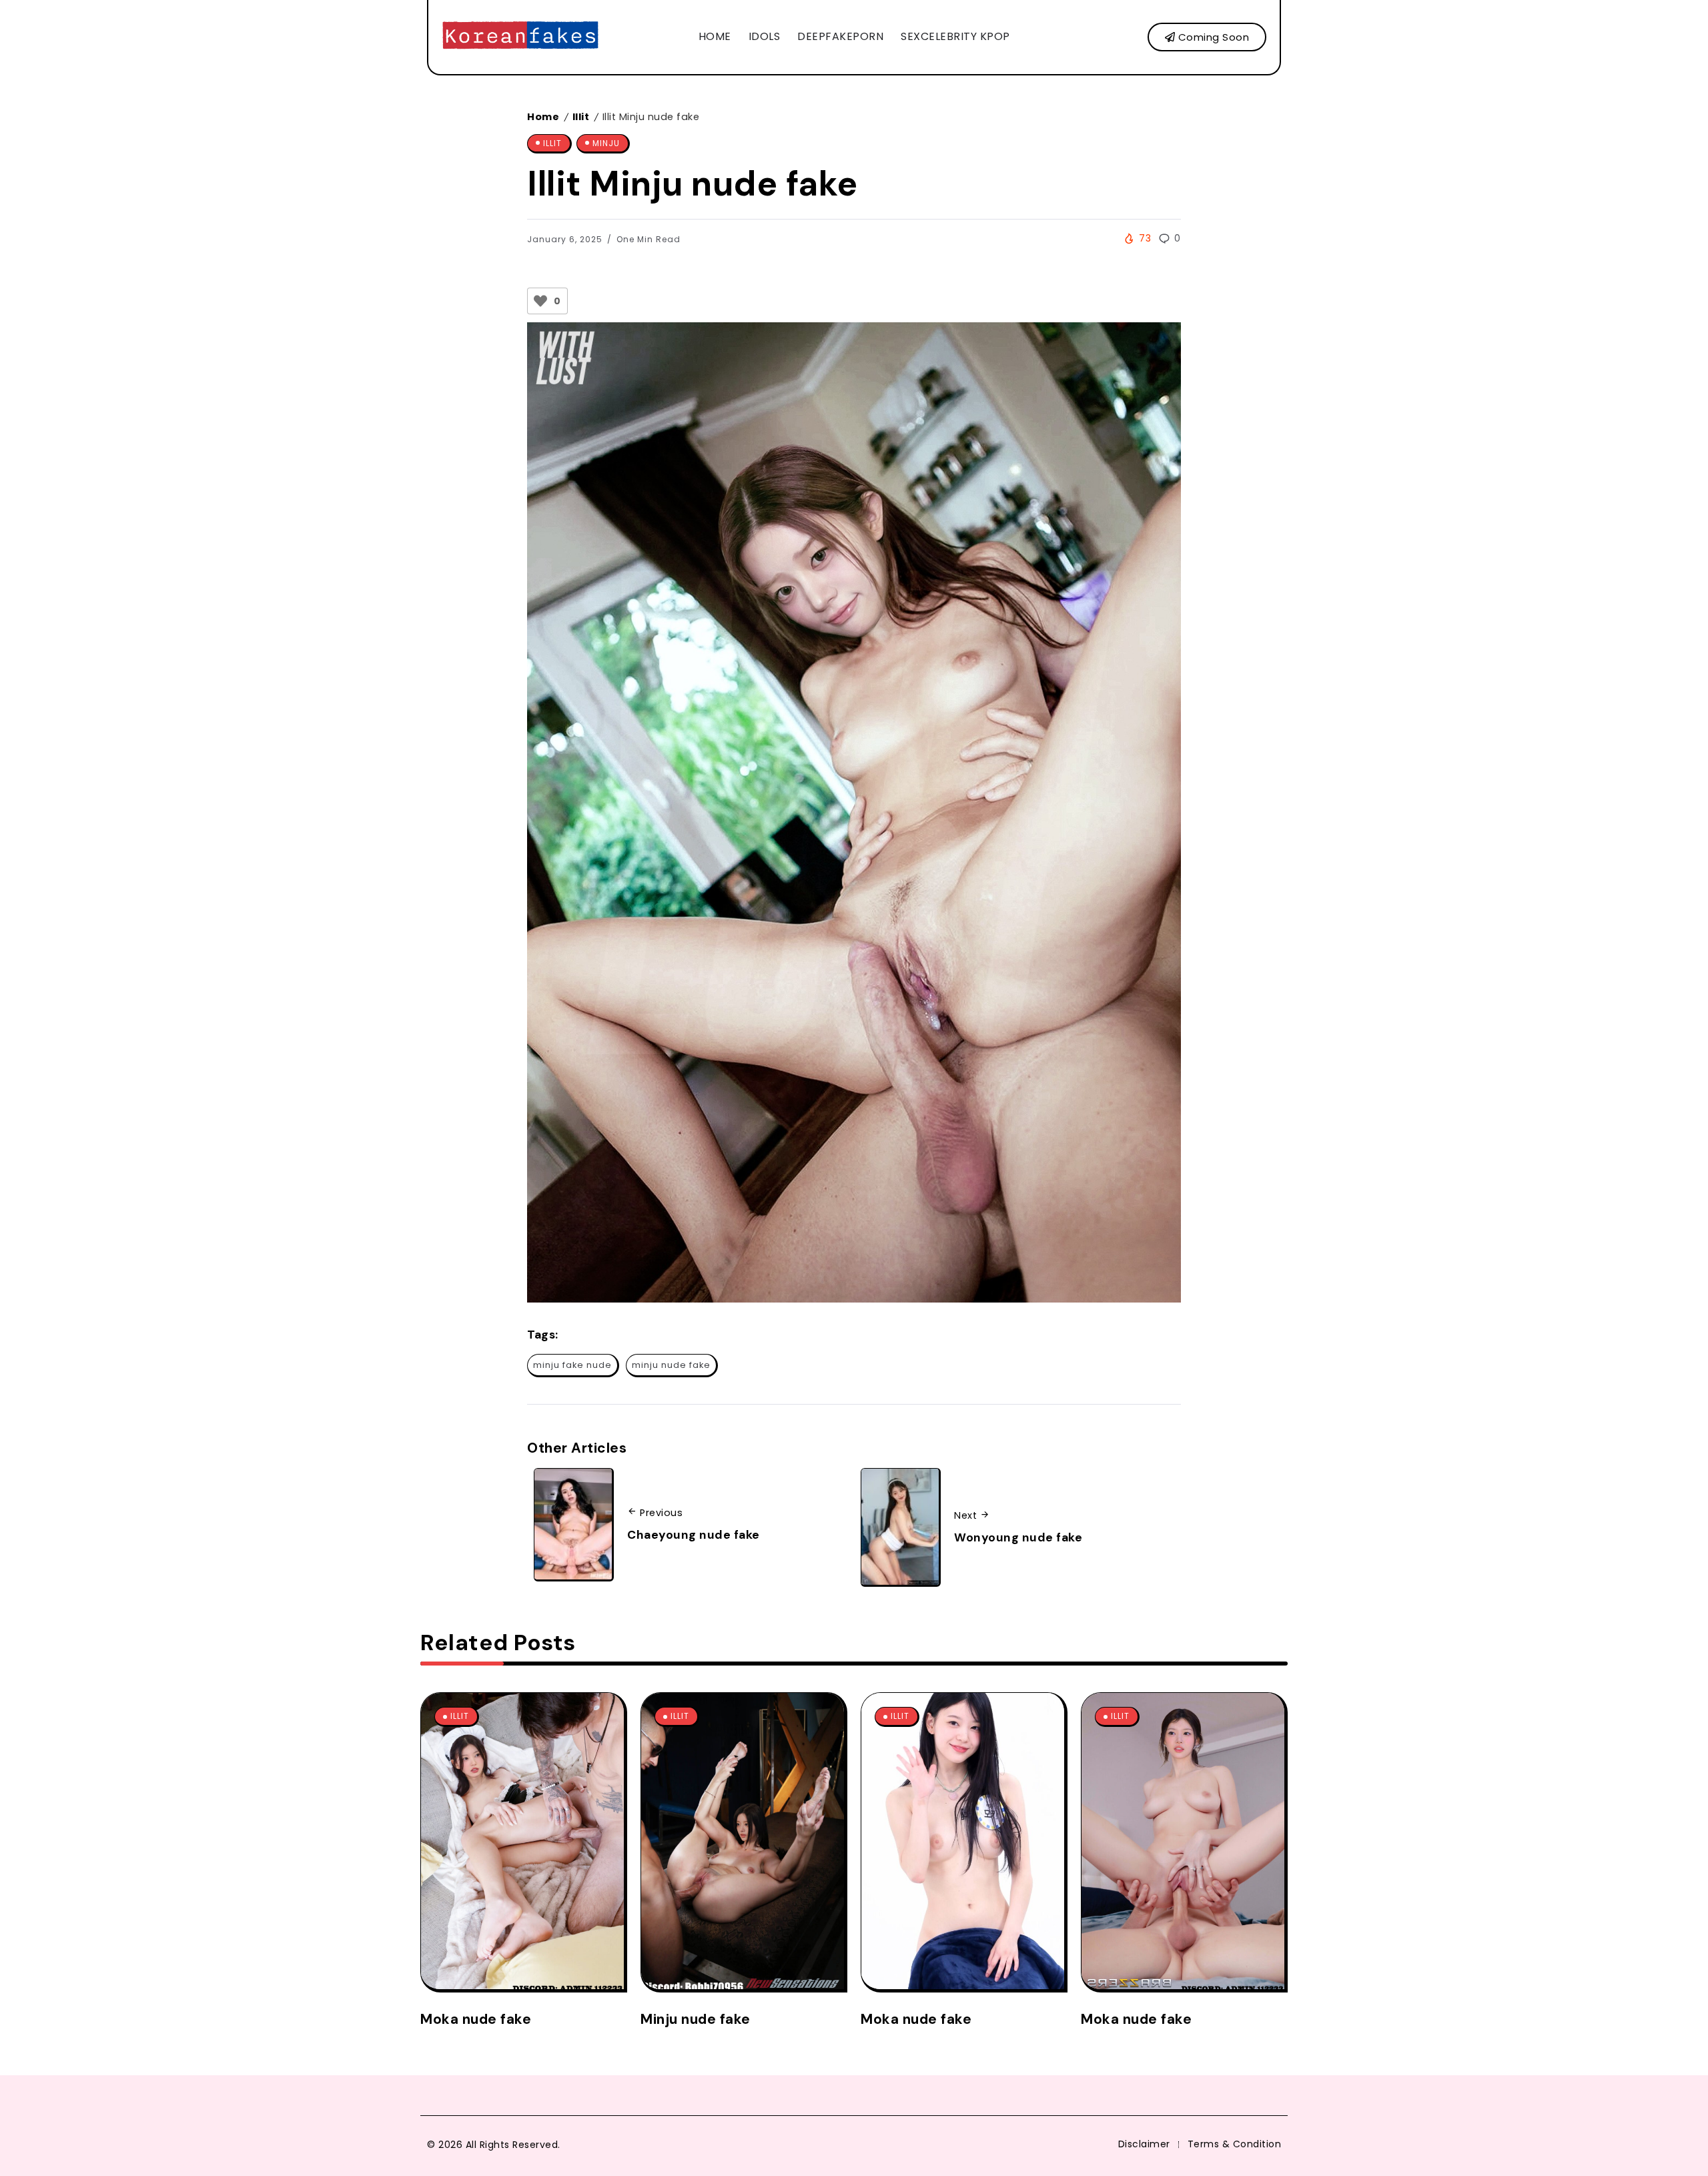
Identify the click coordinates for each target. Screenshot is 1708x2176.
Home (543, 117)
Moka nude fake (476, 2019)
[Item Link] (522, 1841)
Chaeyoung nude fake (694, 1535)
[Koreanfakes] (520, 36)
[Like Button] (540, 301)
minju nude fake (671, 1365)
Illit (581, 117)
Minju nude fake (696, 2019)
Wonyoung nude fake (1018, 1537)
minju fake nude (572, 1365)
